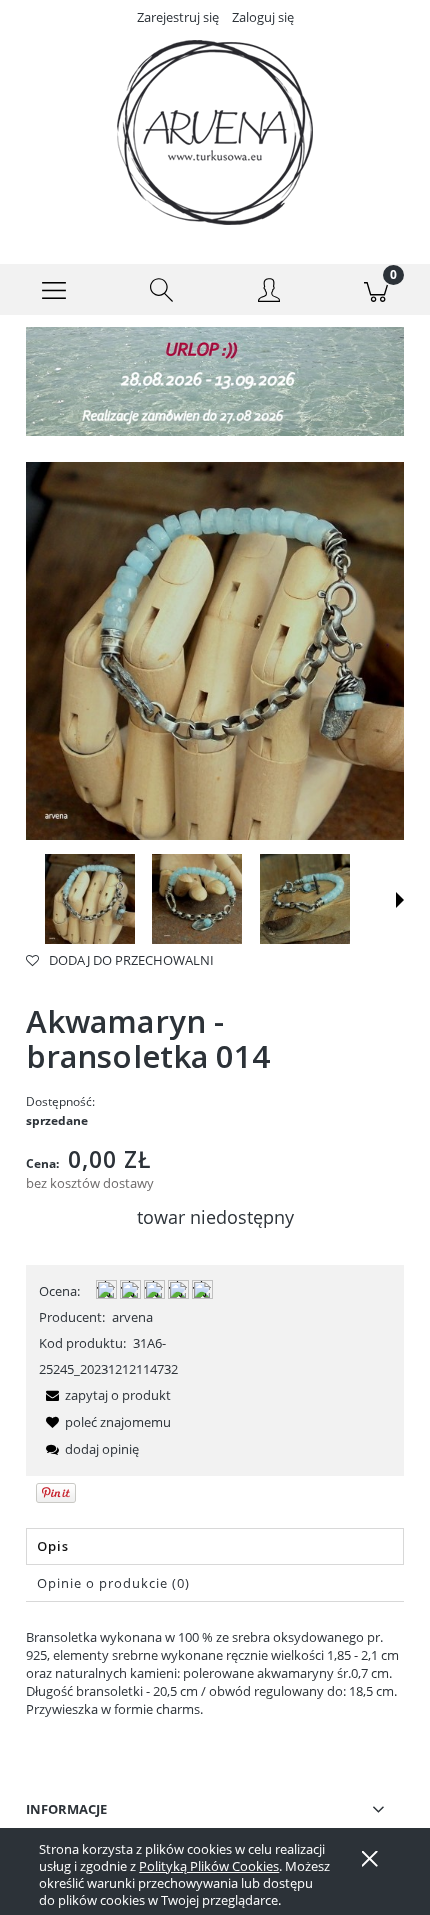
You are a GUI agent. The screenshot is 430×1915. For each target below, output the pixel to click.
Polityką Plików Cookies (209, 1866)
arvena (132, 1317)
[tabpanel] (215, 1673)
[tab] (215, 1546)
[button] (54, 290)
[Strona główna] (215, 132)
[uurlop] (215, 380)
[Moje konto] (269, 293)
